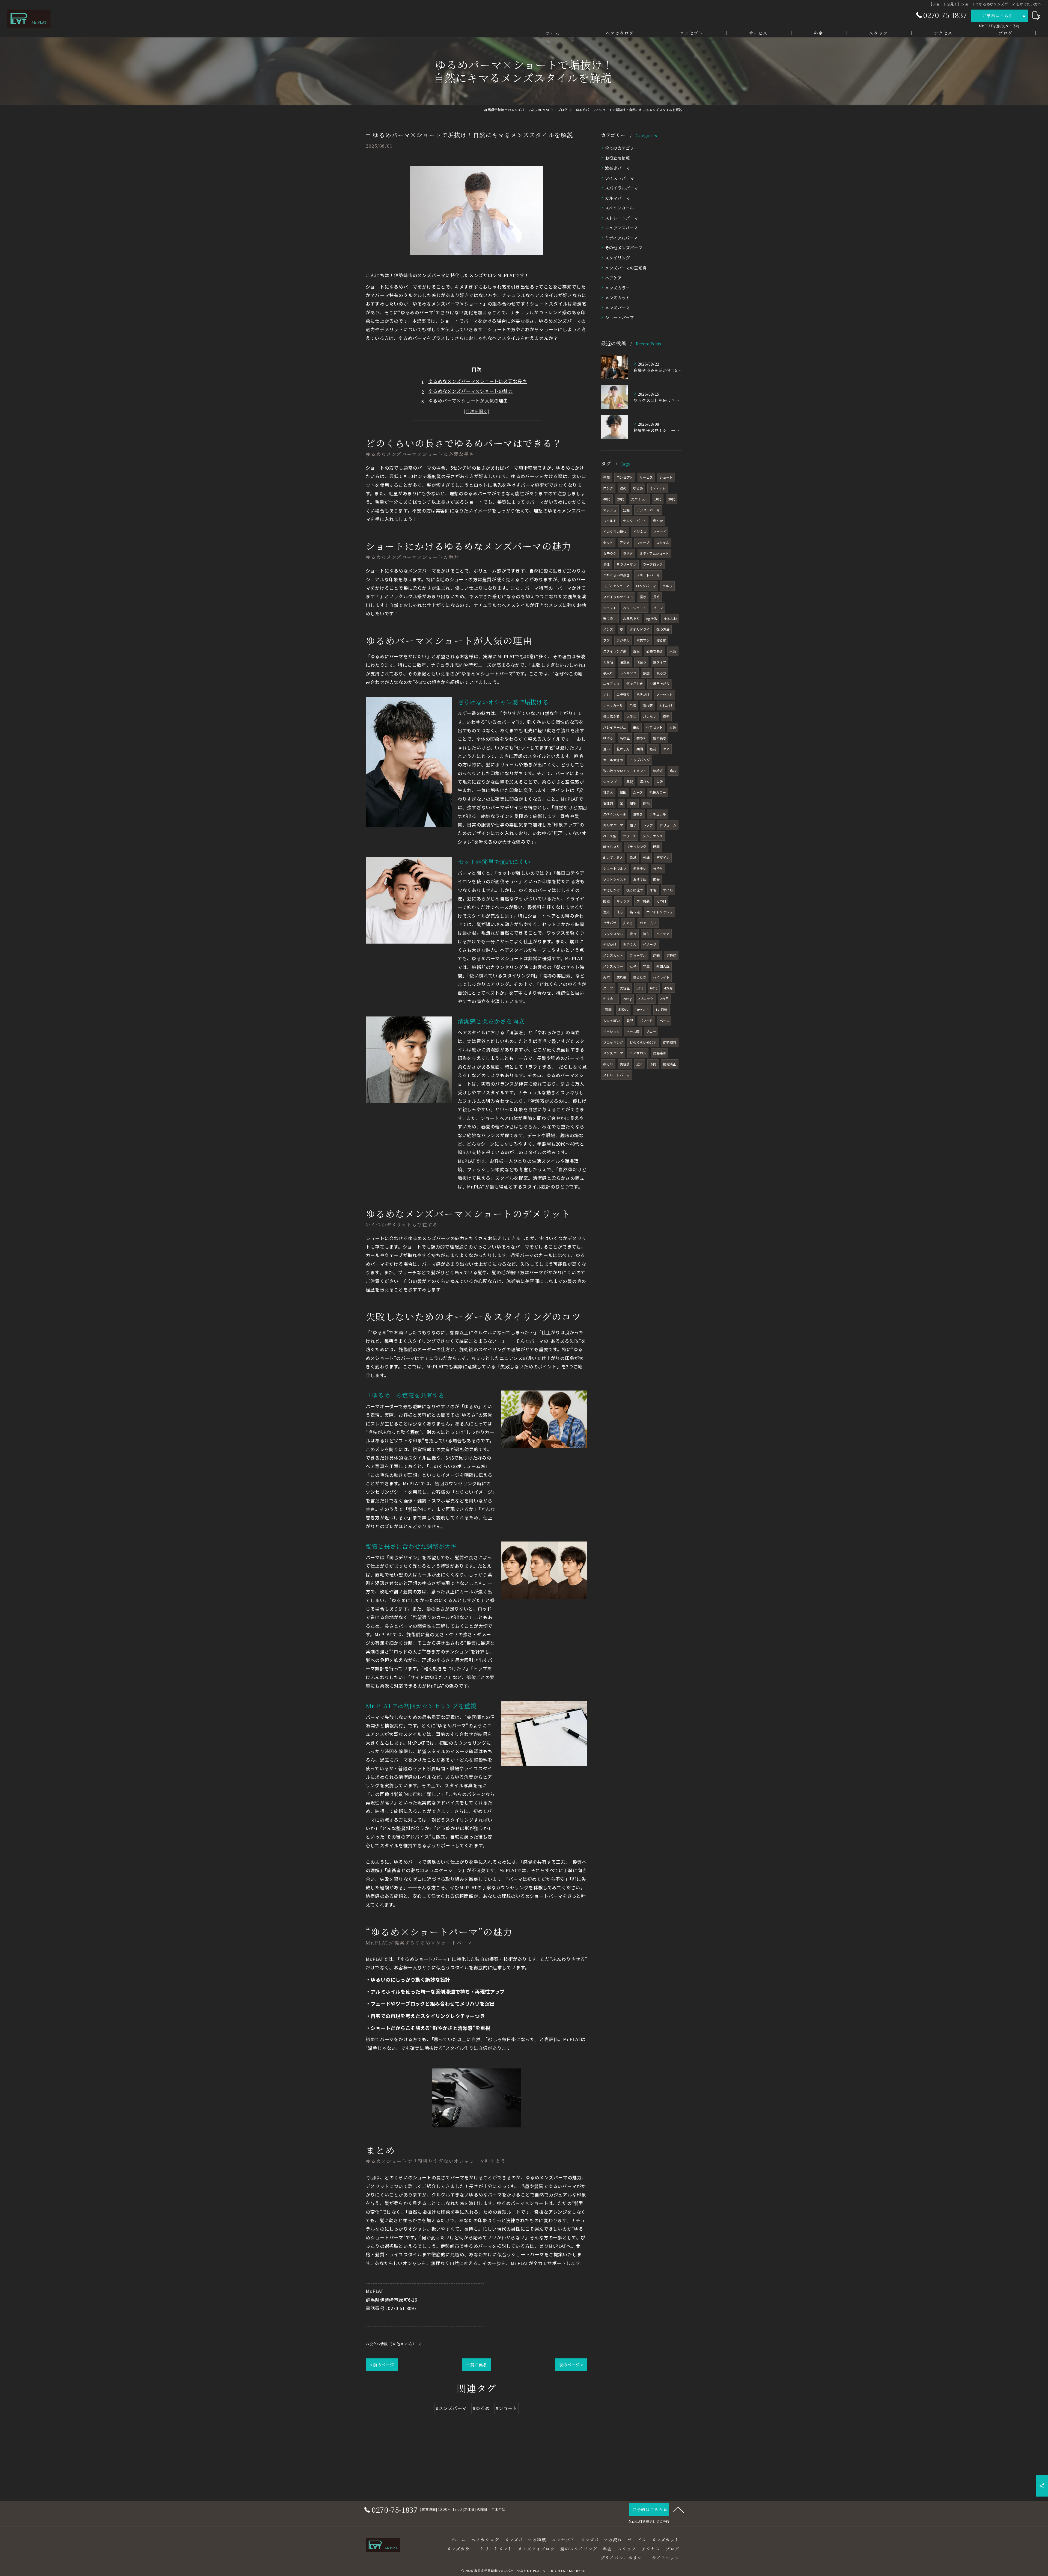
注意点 (625, 662)
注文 (606, 912)
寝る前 (661, 640)
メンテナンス (653, 836)
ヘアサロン (638, 1053)
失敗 (660, 782)
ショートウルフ (615, 868)
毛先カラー (658, 792)
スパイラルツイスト (618, 597)
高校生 (625, 738)
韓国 (623, 792)
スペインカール (619, 208)
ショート (666, 477)
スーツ (608, 988)
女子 (633, 966)
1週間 (608, 1010)
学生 (646, 966)
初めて (641, 738)
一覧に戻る (477, 2365)
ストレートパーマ (622, 218)
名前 (653, 749)
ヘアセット (654, 727)
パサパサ (610, 923)
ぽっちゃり (611, 847)
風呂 (636, 651)
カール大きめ (613, 760)
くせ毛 (608, 662)
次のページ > (571, 2365)
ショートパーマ (620, 317)
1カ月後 (662, 1010)
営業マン (643, 640)
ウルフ (667, 586)
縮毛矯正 (670, 1064)
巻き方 (628, 553)
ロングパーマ (646, 586)
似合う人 (630, 944)
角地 (633, 857)
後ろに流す (635, 890)
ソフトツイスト (615, 879)
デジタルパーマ (648, 510)
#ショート (506, 2408)
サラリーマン (626, 564)
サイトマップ (666, 2558)
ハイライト (661, 977)
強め (623, 488)
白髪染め (660, 1053)
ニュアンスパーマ (622, 228)
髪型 (630, 1020)
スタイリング (617, 258)
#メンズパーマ (451, 2408)
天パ (606, 977)
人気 (673, 651)
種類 (606, 477)
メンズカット (617, 297)
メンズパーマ (617, 308)
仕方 (620, 912)
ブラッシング (636, 847)
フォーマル (638, 955)
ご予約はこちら (998, 16)
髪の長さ (660, 738)
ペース (665, 1020)
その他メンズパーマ (406, 2344)
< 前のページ (382, 2365)
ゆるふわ (670, 619)
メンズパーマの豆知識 (626, 268)
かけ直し (610, 999)
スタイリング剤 (615, 651)
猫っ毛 (635, 912)
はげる (608, 738)
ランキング (628, 673)
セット (608, 542)
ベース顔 (633, 1031)
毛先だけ (643, 694)
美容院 (625, 1064)
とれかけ (666, 705)
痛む (673, 771)
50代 (640, 988)
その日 (661, 901)
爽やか (658, 521)
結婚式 (658, 771)
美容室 (625, 988)
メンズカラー (617, 288)
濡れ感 (648, 705)
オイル (668, 890)
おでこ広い (648, 923)
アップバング (640, 760)
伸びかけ (610, 944)
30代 (672, 499)
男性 (606, 564)
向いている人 (613, 857)
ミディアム (658, 488)
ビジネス (640, 531)
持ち (646, 934)
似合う (641, 662)
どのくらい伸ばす (643, 1042)
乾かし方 (623, 749)
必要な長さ (655, 651)
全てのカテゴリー (622, 148)
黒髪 (630, 782)
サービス (646, 477)
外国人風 (663, 966)
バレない (650, 716)
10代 (658, 499)
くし (606, 694)
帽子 (633, 825)
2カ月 (664, 999)
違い (606, 749)
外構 (646, 857)
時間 (656, 847)
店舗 (656, 955)
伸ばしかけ (611, 890)
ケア (666, 749)
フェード (660, 531)
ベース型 (610, 836)
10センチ (642, 1010)
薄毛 (653, 890)
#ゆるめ (481, 2408)
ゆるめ (638, 488)
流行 (633, 934)
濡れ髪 (622, 977)
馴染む (623, 1010)
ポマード (646, 1020)
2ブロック (646, 999)
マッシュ (610, 510)
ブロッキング (613, 1042)
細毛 (633, 803)
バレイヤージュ (615, 727)
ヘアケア (613, 278)
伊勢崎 (671, 955)
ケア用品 (643, 901)
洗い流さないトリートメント (625, 771)
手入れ (608, 673)
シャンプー (611, 782)
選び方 (645, 782)
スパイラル (639, 499)
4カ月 (668, 988)
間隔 (606, 901)
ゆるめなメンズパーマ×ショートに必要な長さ (477, 381)
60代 (654, 988)
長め (656, 597)
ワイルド (610, 521)
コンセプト (625, 477)
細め (636, 727)
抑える (628, 923)
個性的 (608, 803)
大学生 (631, 716)
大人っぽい (611, 1020)
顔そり (608, 1064)
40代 (607, 499)
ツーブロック (653, 564)
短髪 (626, 510)
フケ (606, 640)
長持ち (658, 868)
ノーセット (665, 694)
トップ (648, 825)
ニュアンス (611, 684)
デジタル (623, 640)
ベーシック (611, 1031)
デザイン (663, 857)
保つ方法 (663, 629)
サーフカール (613, 705)
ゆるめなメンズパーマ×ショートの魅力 (471, 391)
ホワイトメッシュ (660, 912)
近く (640, 1064)
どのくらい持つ (615, 531)
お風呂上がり (660, 684)
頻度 (646, 673)
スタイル (663, 542)
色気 (633, 705)
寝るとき (640, 977)
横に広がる (611, 716)
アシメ (625, 542)
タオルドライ (640, 629)
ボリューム (668, 825)
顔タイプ (660, 662)
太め (672, 727)
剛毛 (646, 803)
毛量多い (640, 868)
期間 (640, 749)
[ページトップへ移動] (678, 2509)
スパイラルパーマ (622, 188)
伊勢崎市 (670, 1042)
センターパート (635, 521)
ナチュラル (658, 814)
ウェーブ (643, 542)
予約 (653, 1064)
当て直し (610, 619)
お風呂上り (631, 619)
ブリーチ (629, 836)
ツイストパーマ (620, 178)
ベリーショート (635, 608)
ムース (638, 792)
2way (627, 999)
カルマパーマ (617, 198)
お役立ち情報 (376, 2344)
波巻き (638, 814)
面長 (656, 879)
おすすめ (640, 879)
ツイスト (610, 608)
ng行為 (652, 619)
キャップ (623, 901)
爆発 (666, 716)
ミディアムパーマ (621, 238)
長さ (643, 597)
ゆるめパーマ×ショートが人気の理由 (468, 401)
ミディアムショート (654, 553)
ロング (608, 488)
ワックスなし (613, 934)
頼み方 (661, 673)
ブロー (651, 1031)
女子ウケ (610, 553)
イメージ (650, 944)
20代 (621, 499)
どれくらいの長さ (617, 575)
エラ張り (623, 694)
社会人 (608, 792)
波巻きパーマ (617, 168)
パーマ (658, 608)
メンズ (608, 629)
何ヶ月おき (635, 684)
